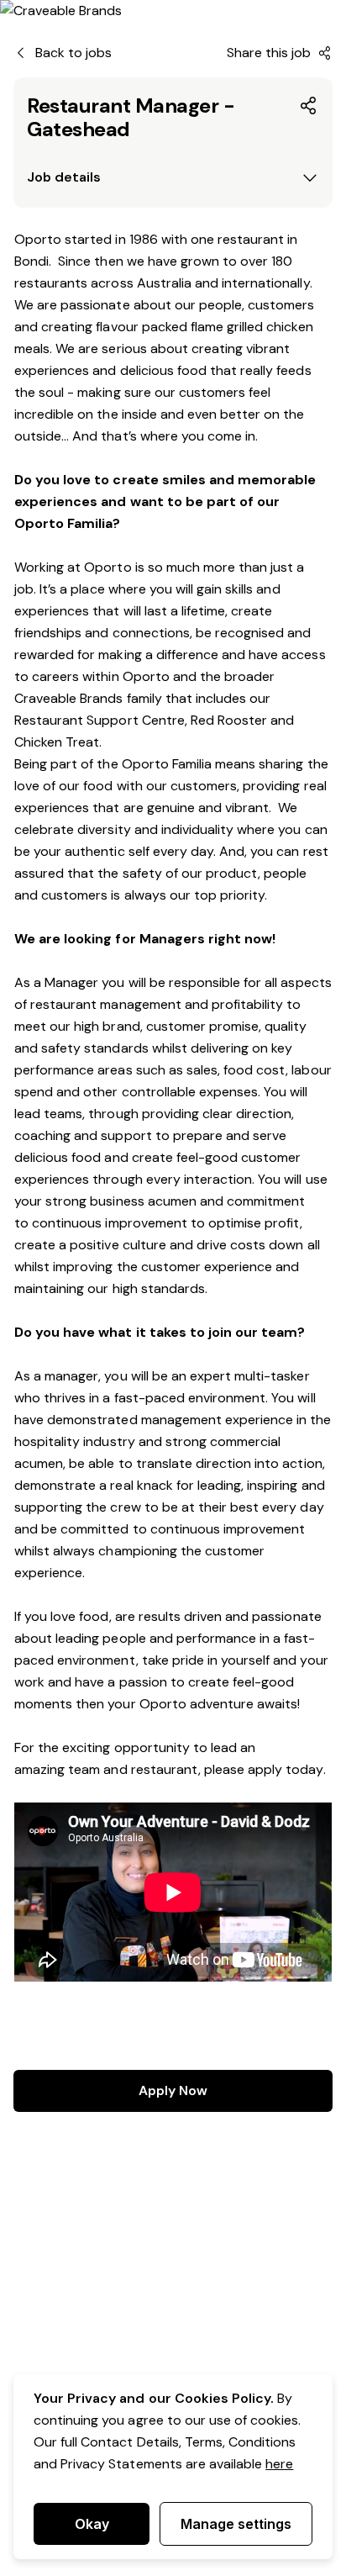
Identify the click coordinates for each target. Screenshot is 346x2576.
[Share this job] (309, 106)
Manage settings (236, 2524)
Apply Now (173, 2090)
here (279, 2464)
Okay (92, 2524)
